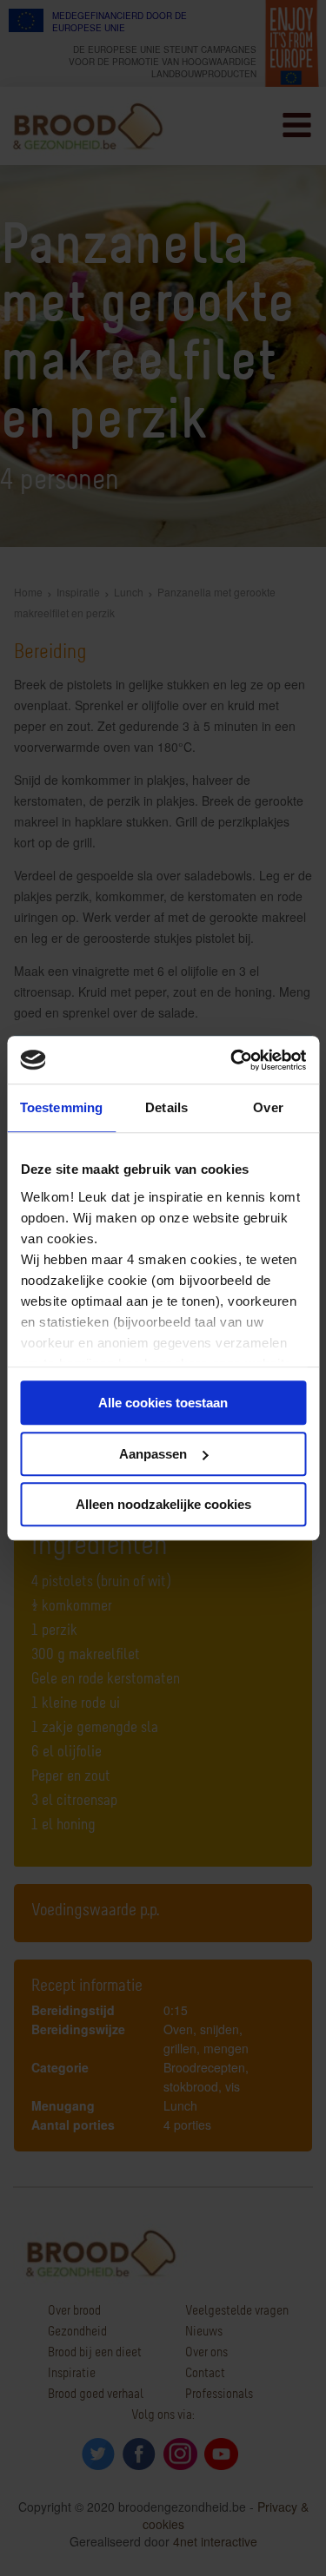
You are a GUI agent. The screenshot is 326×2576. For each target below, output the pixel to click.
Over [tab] (268, 1107)
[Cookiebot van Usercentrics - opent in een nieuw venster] (232, 1060)
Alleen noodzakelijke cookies (163, 1504)
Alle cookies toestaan (163, 1403)
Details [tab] (166, 1107)
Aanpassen (153, 1454)
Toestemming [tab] (61, 1107)
